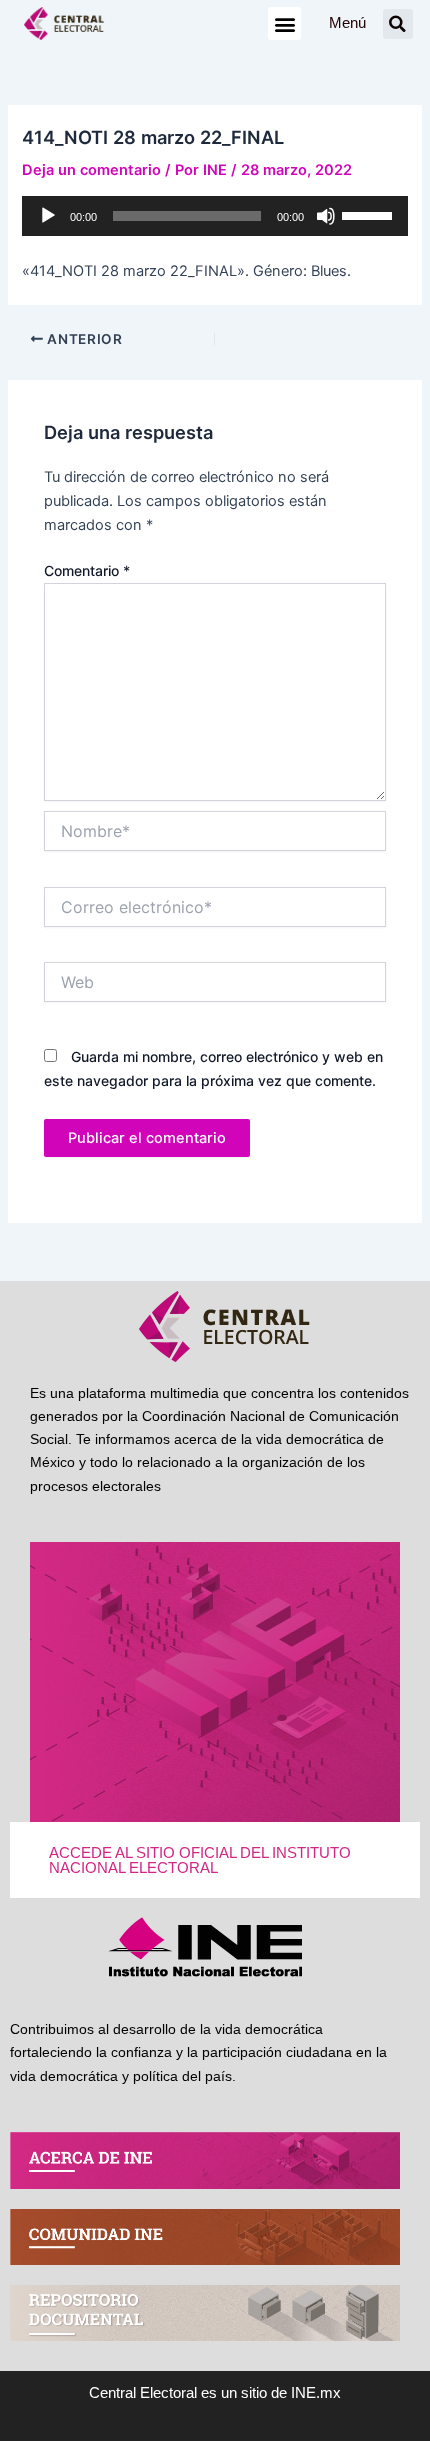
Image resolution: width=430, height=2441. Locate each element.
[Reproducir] (48, 216)
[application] (214, 216)
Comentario (87, 570)
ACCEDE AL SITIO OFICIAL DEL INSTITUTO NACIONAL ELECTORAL (200, 1860)
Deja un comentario (91, 170)
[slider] (370, 214)
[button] (284, 23)
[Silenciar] (326, 216)
